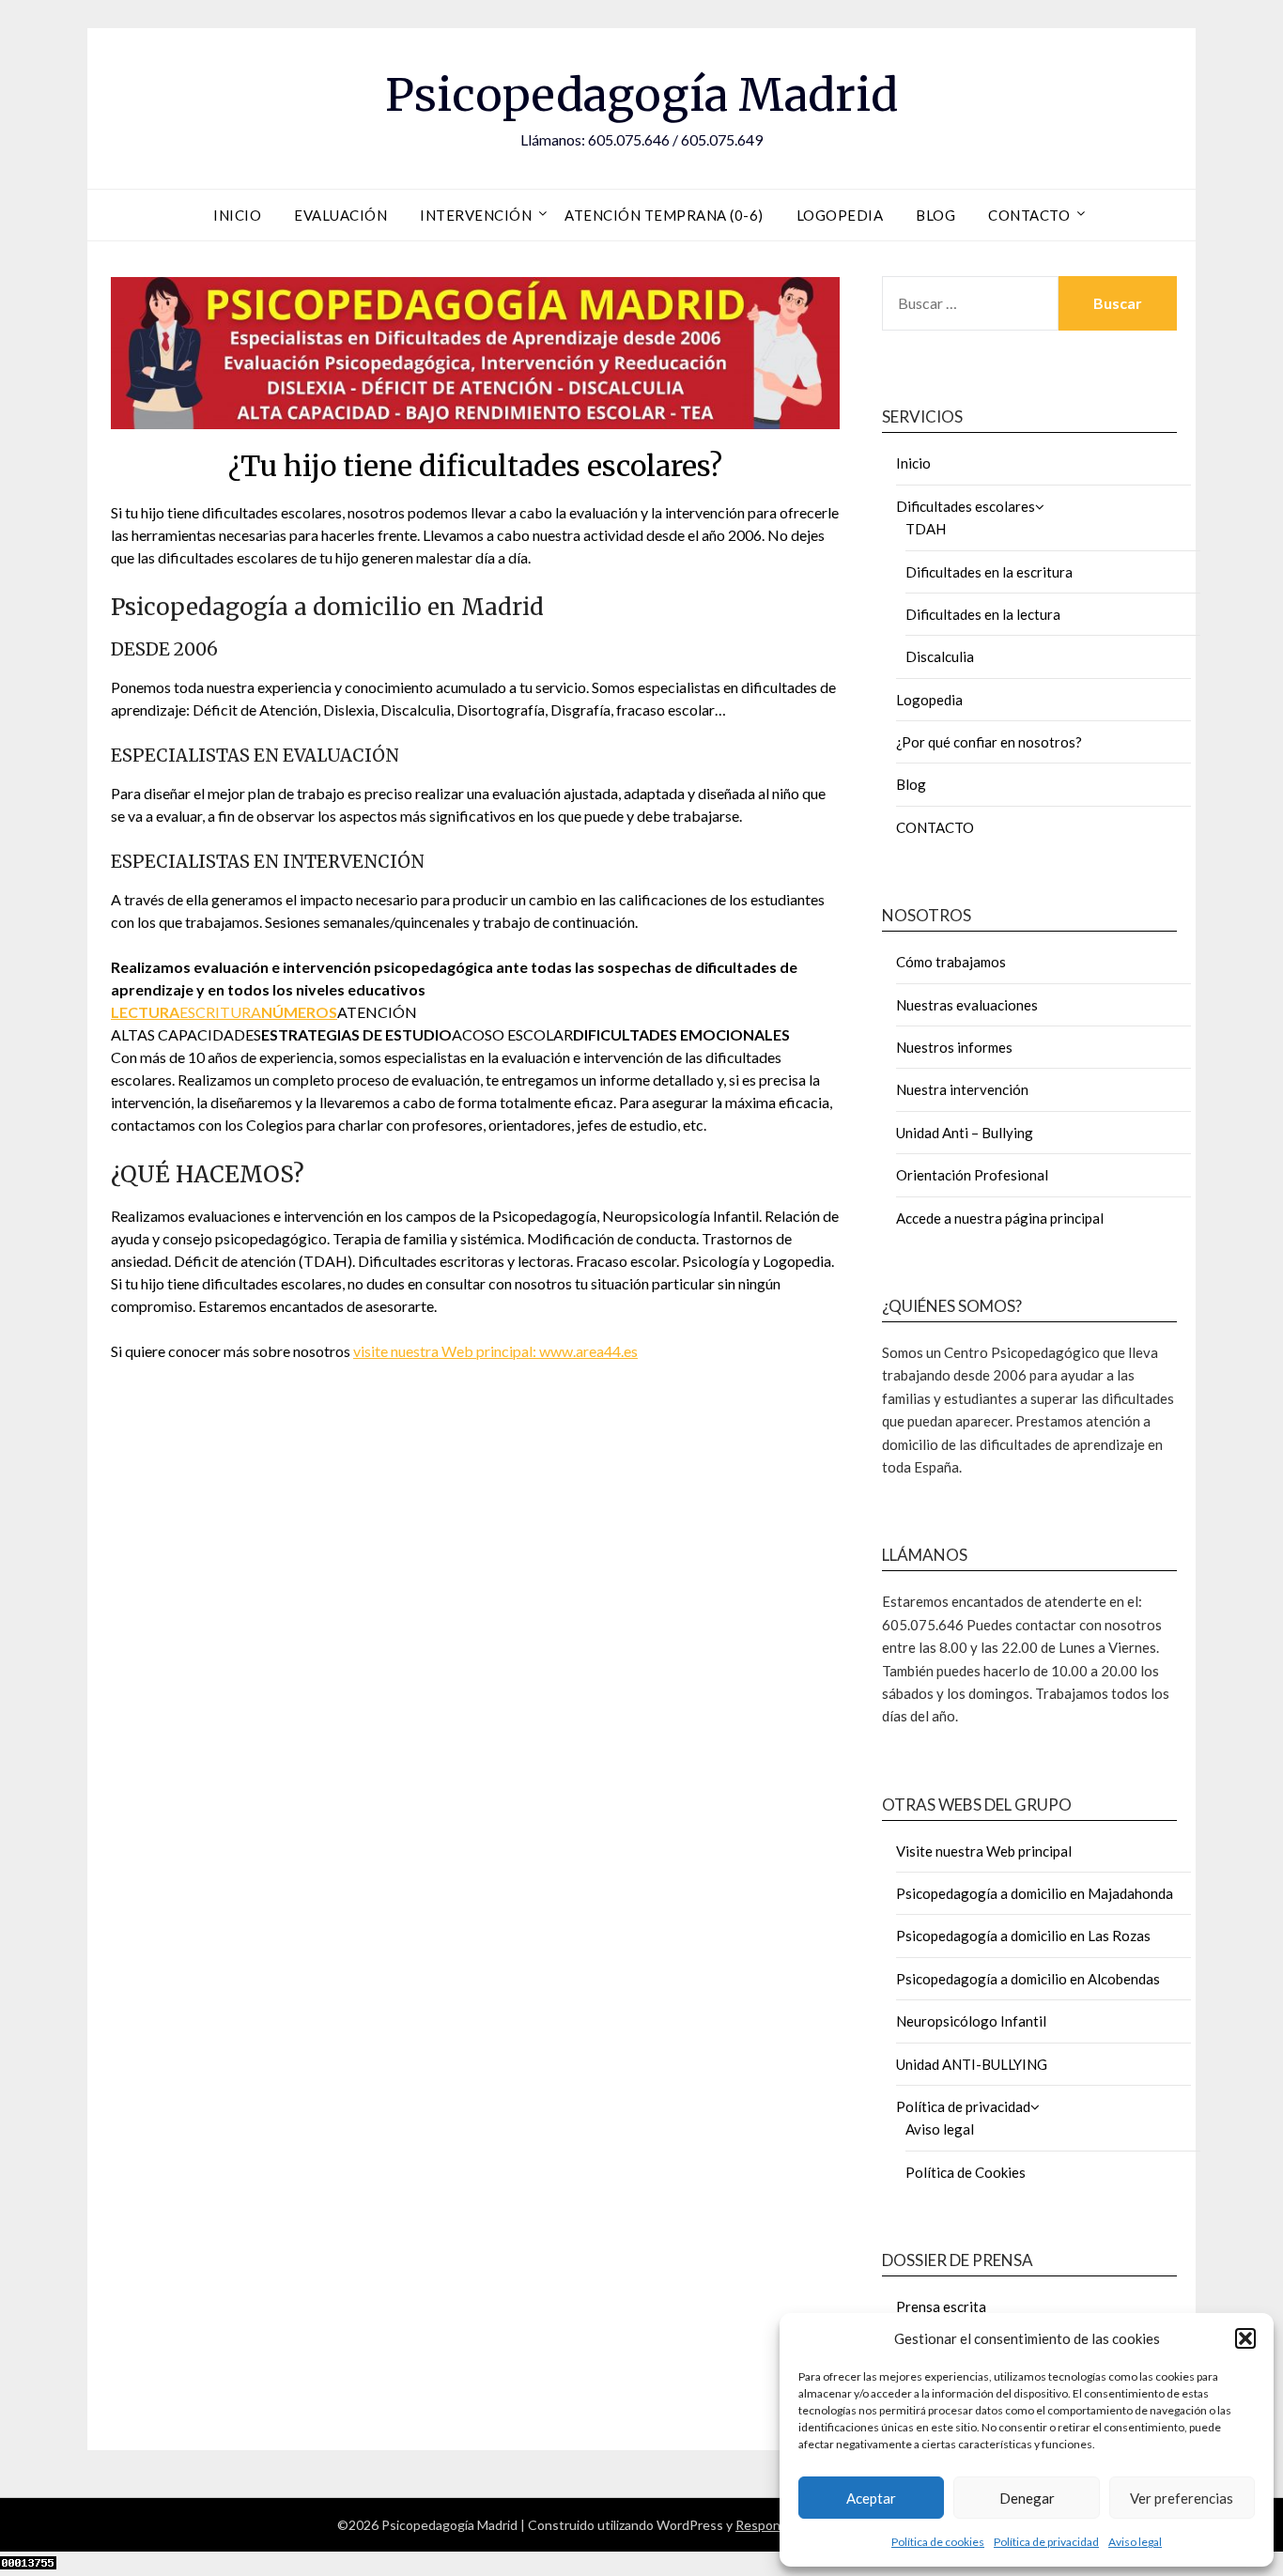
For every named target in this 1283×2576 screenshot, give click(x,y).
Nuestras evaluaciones (967, 1005)
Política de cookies (938, 2542)
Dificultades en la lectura (983, 614)
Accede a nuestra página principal (1000, 1218)
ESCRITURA (220, 1012)
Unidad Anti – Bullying (965, 1133)
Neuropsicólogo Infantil (971, 2021)
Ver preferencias (1182, 2498)
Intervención (476, 215)
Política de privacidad (1046, 2542)
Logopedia (840, 215)
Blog (935, 215)
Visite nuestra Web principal (984, 1851)
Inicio (237, 215)
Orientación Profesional (972, 1175)
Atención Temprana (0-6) (664, 215)
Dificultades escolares (966, 506)
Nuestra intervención (962, 1089)
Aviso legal (1135, 2542)
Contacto (1029, 215)
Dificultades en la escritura (989, 572)
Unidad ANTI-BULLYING (972, 2064)
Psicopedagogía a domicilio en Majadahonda (1035, 1893)
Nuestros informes (954, 1047)
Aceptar (871, 2498)
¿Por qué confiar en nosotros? (989, 742)
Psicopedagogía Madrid (641, 95)
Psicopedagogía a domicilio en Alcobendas (1028, 1979)
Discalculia (940, 656)
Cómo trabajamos (951, 962)
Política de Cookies (966, 2172)
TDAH (926, 529)
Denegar (1027, 2498)
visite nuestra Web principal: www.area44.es (495, 1351)
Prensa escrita (941, 2306)
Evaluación (340, 215)
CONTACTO (935, 827)
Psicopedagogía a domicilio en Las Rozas (1023, 1936)
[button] (1245, 2338)
